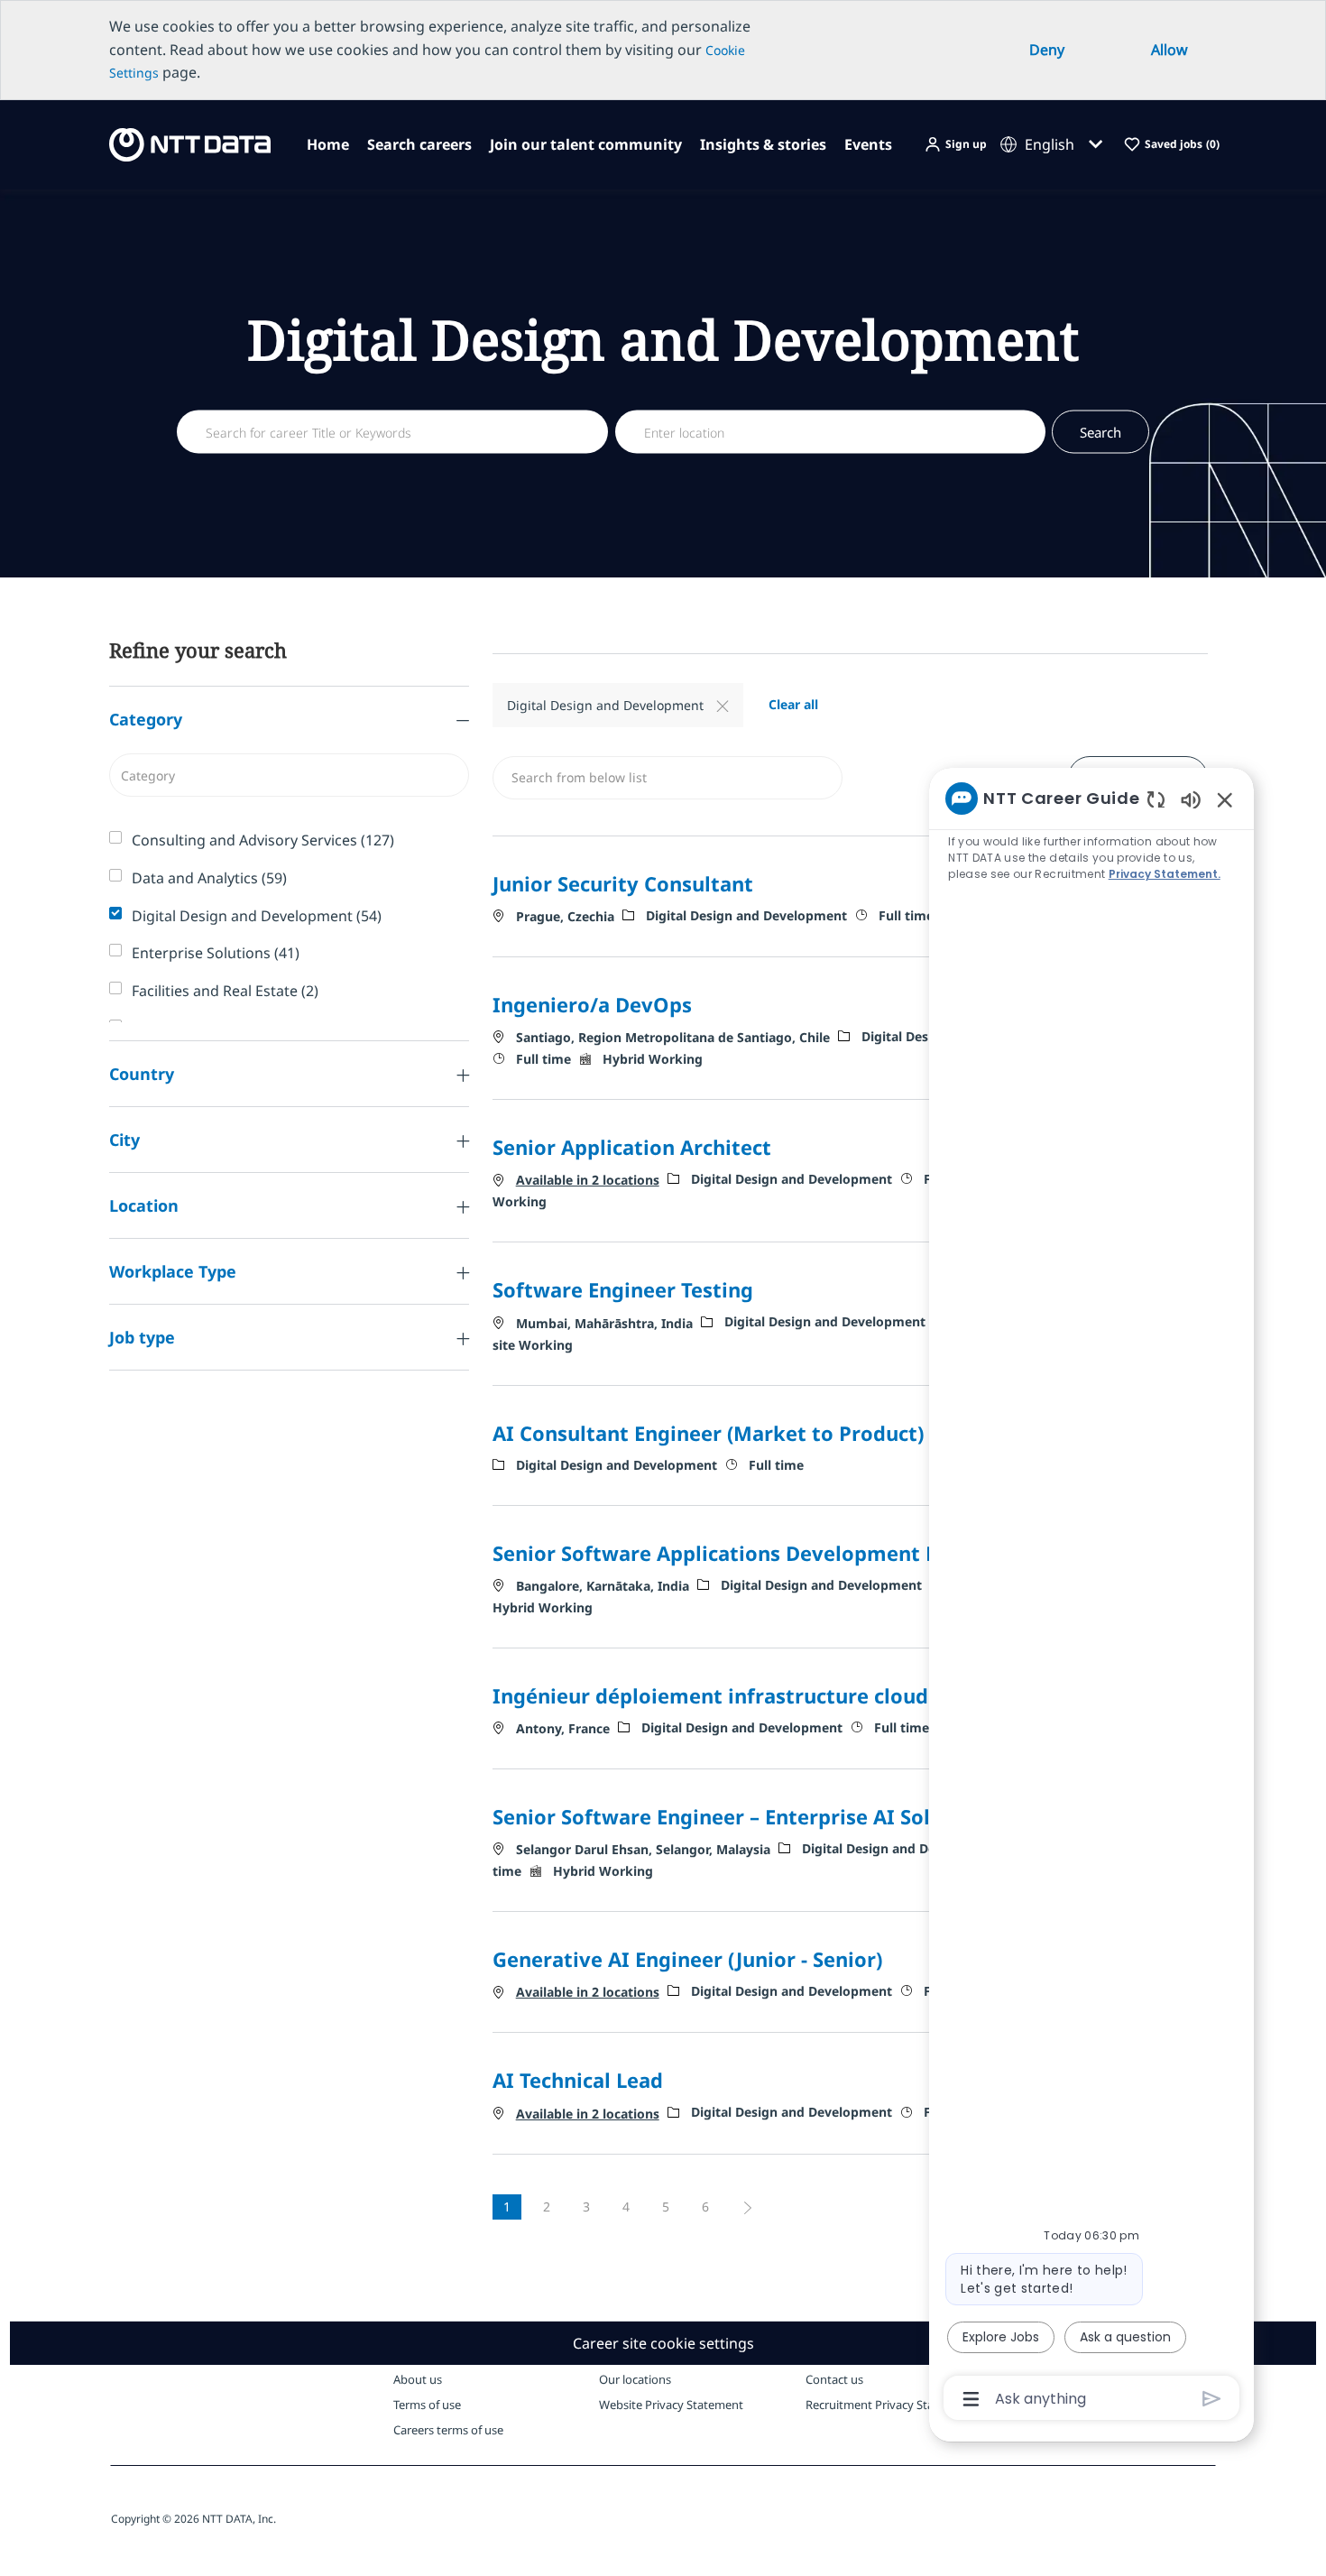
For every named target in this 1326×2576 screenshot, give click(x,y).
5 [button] (666, 2207)
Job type (142, 1337)
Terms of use (427, 2405)
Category (146, 719)
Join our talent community (586, 144)
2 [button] (547, 2207)
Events (868, 144)
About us (418, 2379)
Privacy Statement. (1165, 874)
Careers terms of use (448, 2430)
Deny (1047, 50)
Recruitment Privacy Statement (889, 2405)
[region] (1091, 1597)
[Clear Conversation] (1156, 799)
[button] (955, 145)
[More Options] (971, 2399)
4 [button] (626, 2207)
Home (328, 144)
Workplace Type (173, 1271)
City (124, 1140)
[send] (1212, 2399)
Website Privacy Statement (671, 2405)
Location (144, 1205)
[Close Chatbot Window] (1225, 799)
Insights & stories (763, 144)
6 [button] (705, 2207)
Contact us (834, 2379)
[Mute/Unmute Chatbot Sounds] (1191, 799)
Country (142, 1074)
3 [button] (586, 2207)
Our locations (635, 2379)
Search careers (419, 144)
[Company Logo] (184, 143)
